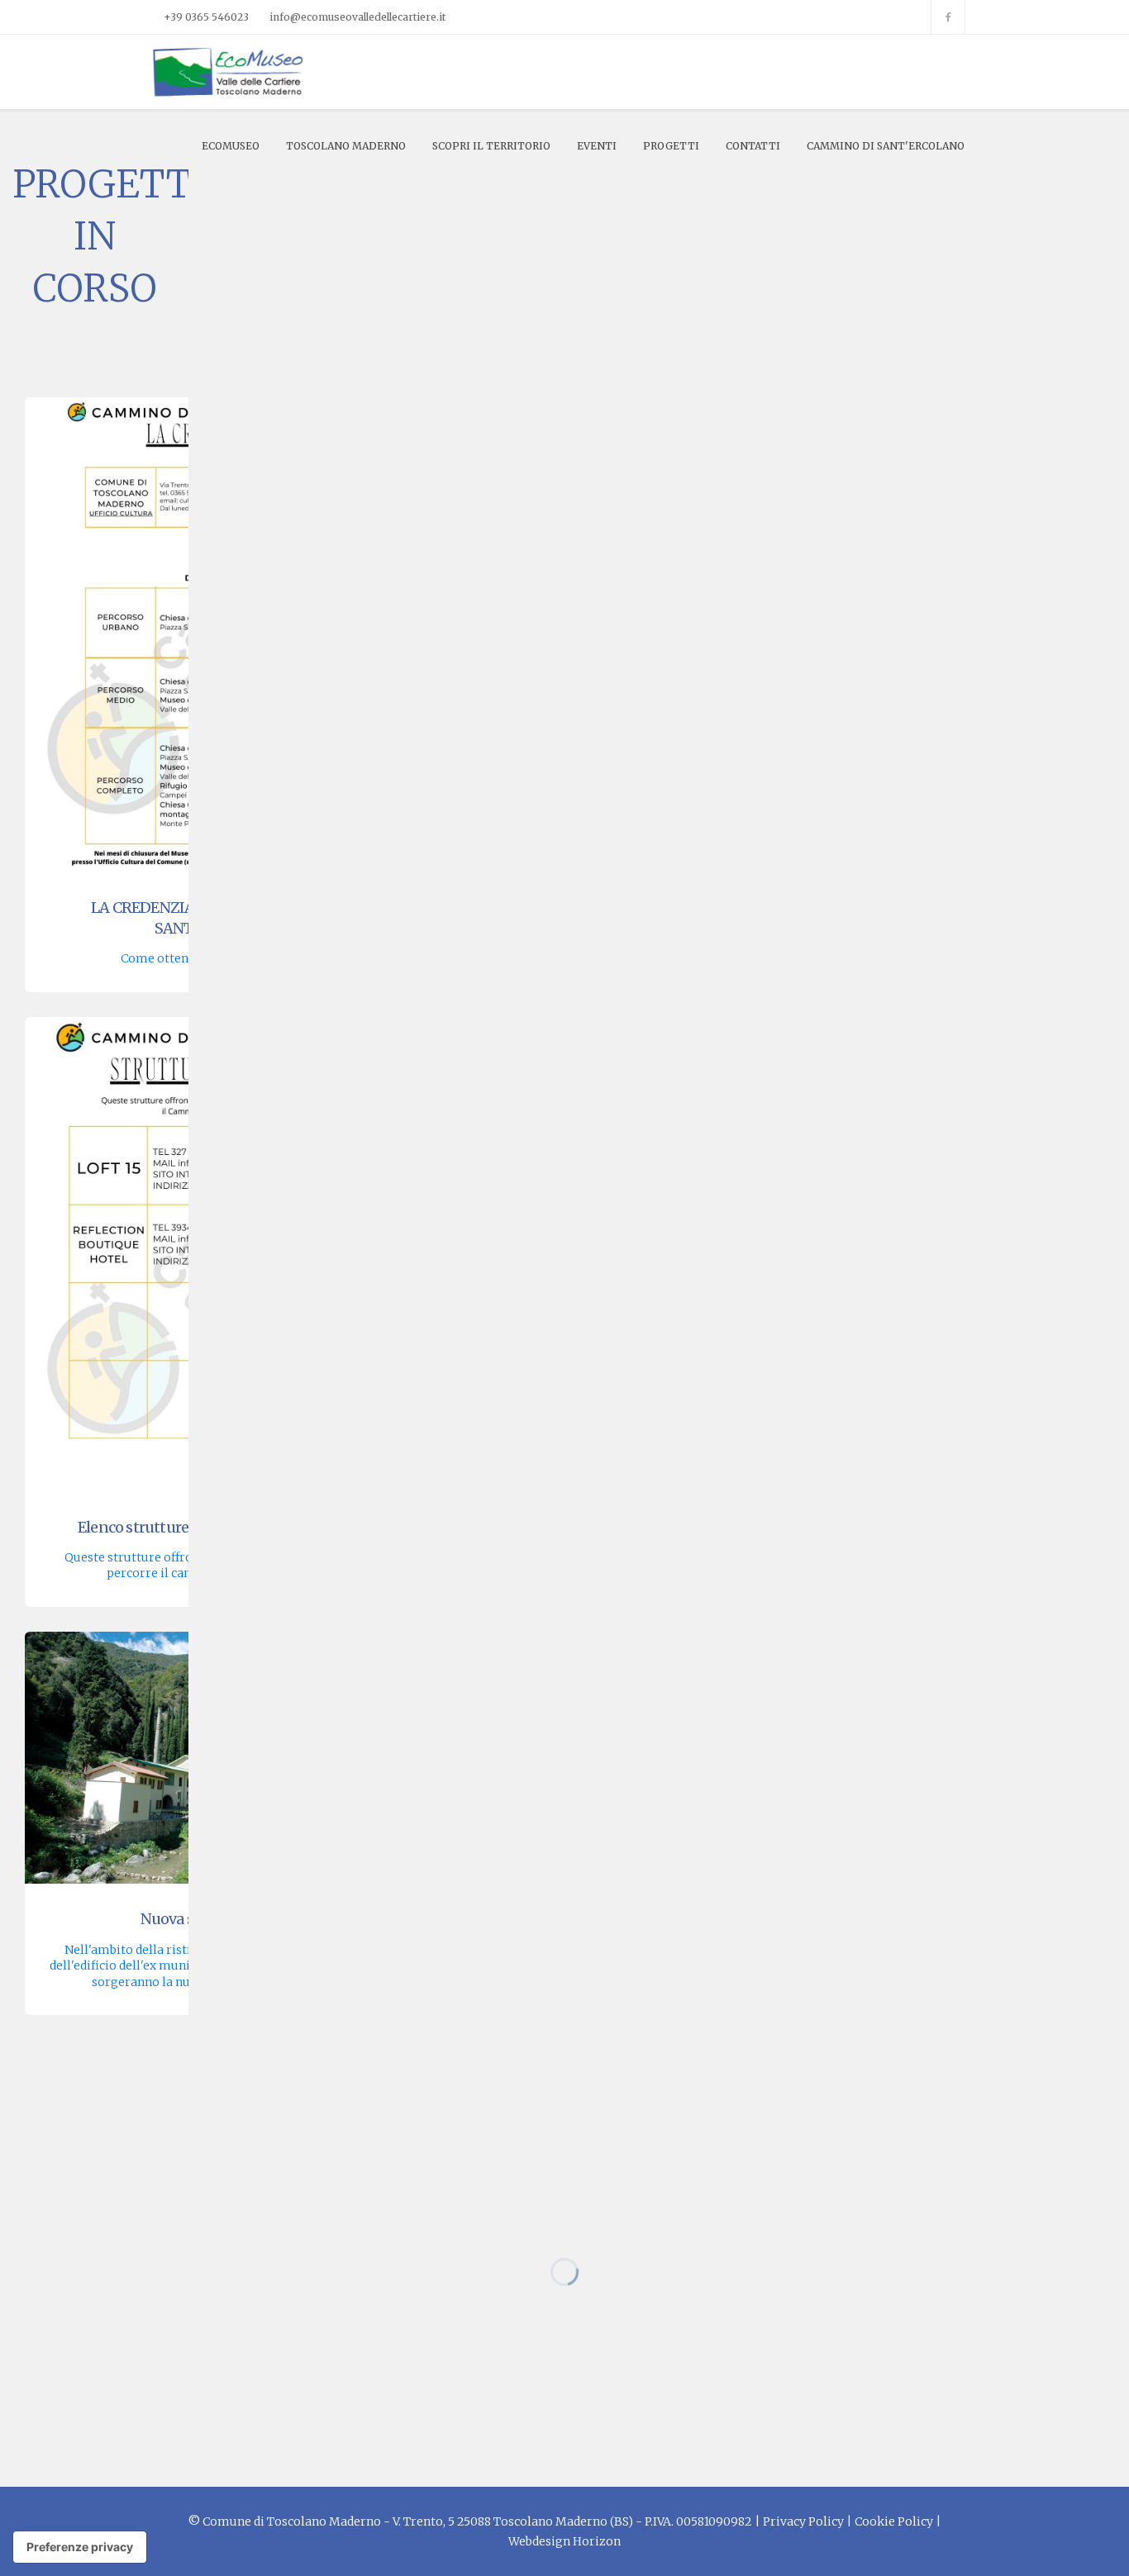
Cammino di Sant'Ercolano (886, 146)
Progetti (671, 146)
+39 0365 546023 (206, 17)
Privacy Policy (803, 2521)
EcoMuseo (231, 146)
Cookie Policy (894, 2521)
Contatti (753, 146)
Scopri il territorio (491, 146)
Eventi (597, 146)
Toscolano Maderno (346, 146)
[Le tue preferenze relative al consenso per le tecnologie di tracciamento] (80, 2547)
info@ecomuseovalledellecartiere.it (357, 17)
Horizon (597, 2541)
